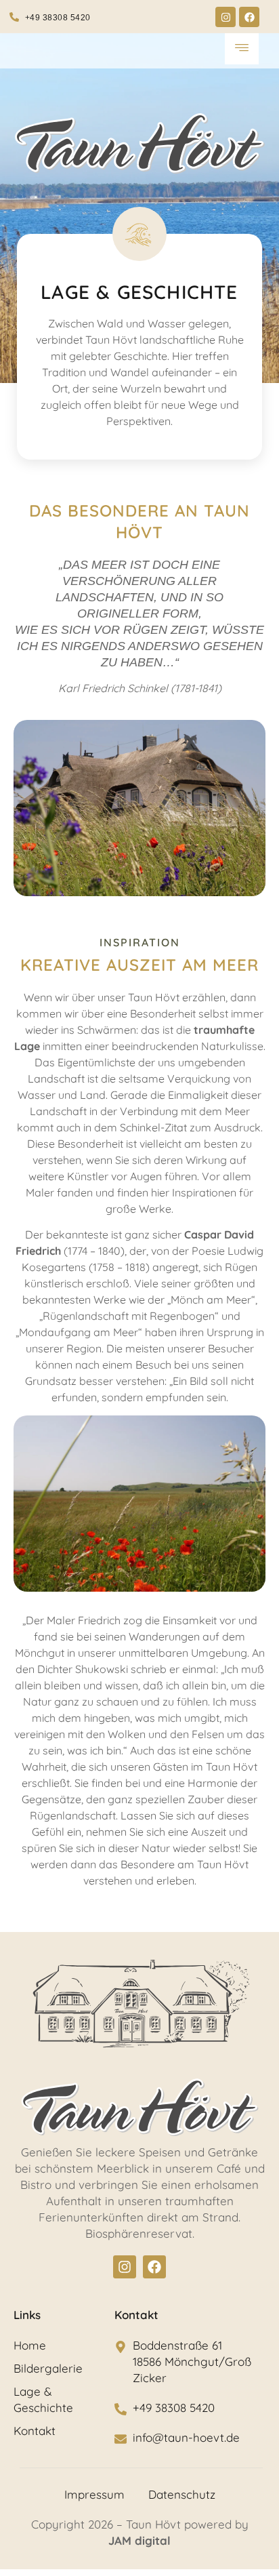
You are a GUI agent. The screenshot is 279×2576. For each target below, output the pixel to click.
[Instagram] (226, 17)
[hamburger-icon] (242, 49)
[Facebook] (249, 17)
